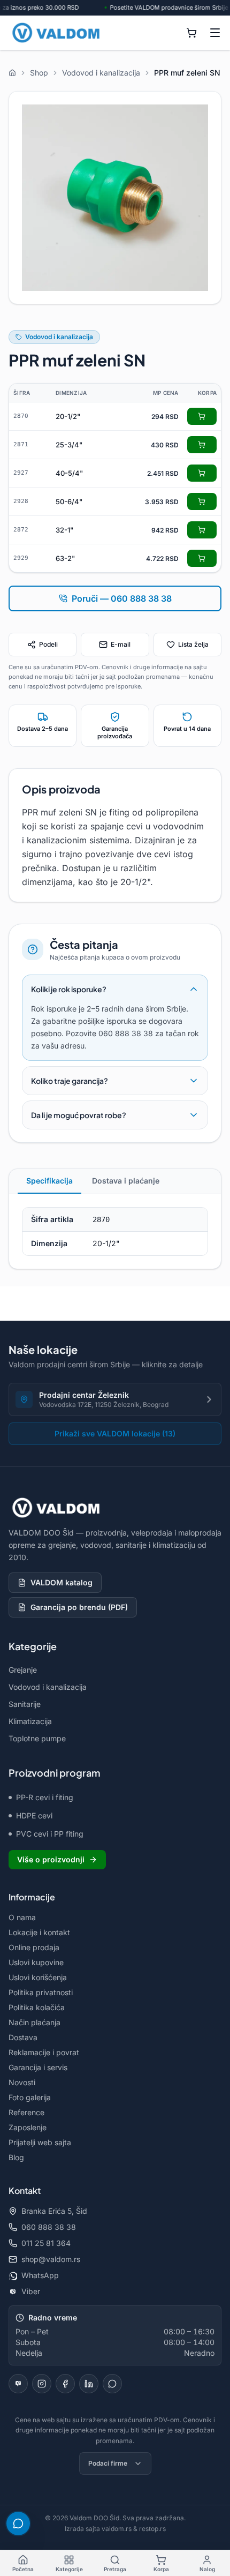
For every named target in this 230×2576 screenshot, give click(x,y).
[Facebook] (65, 2384)
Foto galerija (30, 2097)
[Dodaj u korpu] (202, 416)
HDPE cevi (34, 1815)
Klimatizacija (30, 1721)
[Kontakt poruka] (112, 2384)
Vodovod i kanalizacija (59, 337)
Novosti (22, 2082)
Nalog (207, 2569)
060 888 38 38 (49, 2227)
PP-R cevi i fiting (45, 1797)
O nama (22, 1917)
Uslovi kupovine (36, 1962)
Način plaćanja (34, 2022)
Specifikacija (49, 1181)
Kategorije (69, 2569)
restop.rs (152, 2529)
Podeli (48, 644)
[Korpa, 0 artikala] (191, 33)
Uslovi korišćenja (38, 1977)
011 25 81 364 (46, 2243)
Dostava (23, 2037)
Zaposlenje (28, 2127)
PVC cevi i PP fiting (50, 1834)
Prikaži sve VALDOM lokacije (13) (115, 1433)
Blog (16, 2157)
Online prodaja (34, 1947)
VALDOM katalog (62, 1582)
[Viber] (18, 2384)
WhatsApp (40, 2275)
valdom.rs (117, 2529)
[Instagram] (42, 2384)
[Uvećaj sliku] (115, 198)
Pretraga (115, 2569)
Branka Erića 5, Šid (54, 2211)
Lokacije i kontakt (39, 1932)
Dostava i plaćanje (126, 1181)
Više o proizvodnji (51, 1859)
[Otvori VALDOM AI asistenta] (18, 2523)
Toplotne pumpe (37, 1738)
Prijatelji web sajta (40, 2142)
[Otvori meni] (215, 33)
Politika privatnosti (41, 1992)
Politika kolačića (37, 2007)
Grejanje (23, 1670)
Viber (31, 2291)
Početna (23, 2569)
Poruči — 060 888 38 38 (122, 598)
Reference (26, 2112)
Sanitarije (25, 1704)
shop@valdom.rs (51, 2259)
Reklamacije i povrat (44, 2052)
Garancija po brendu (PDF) (79, 1607)
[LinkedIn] (89, 2384)
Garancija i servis (38, 2067)
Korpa (161, 2569)
